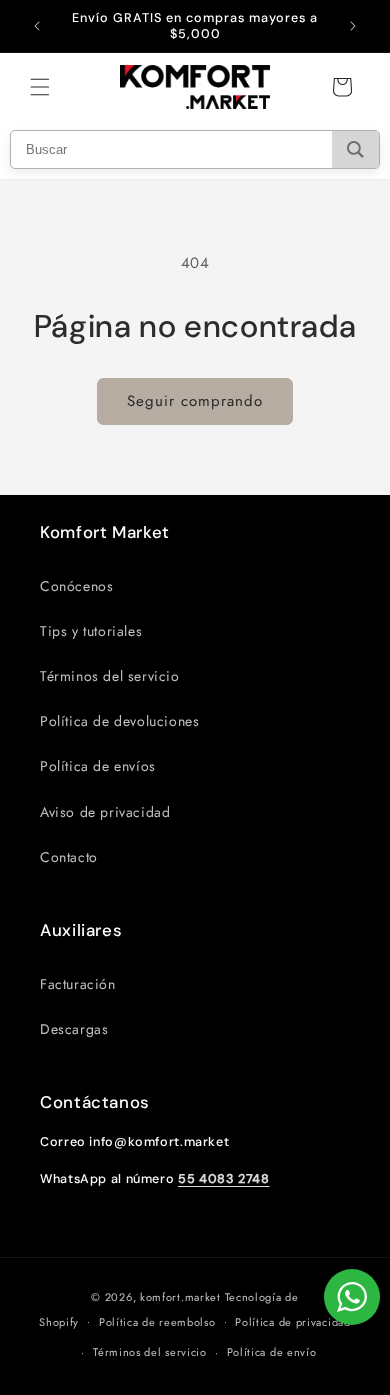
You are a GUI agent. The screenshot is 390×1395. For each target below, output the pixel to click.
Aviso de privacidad (105, 812)
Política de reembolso (157, 1322)
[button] (40, 87)
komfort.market (180, 1297)
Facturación (78, 984)
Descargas (74, 1029)
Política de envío (272, 1352)
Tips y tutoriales (91, 631)
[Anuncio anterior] (37, 26)
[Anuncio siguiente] (353, 26)
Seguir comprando (195, 401)
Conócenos (76, 586)
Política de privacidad (292, 1322)
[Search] (355, 149)
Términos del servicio (110, 676)
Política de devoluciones (119, 721)
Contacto (69, 857)
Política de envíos (98, 766)
